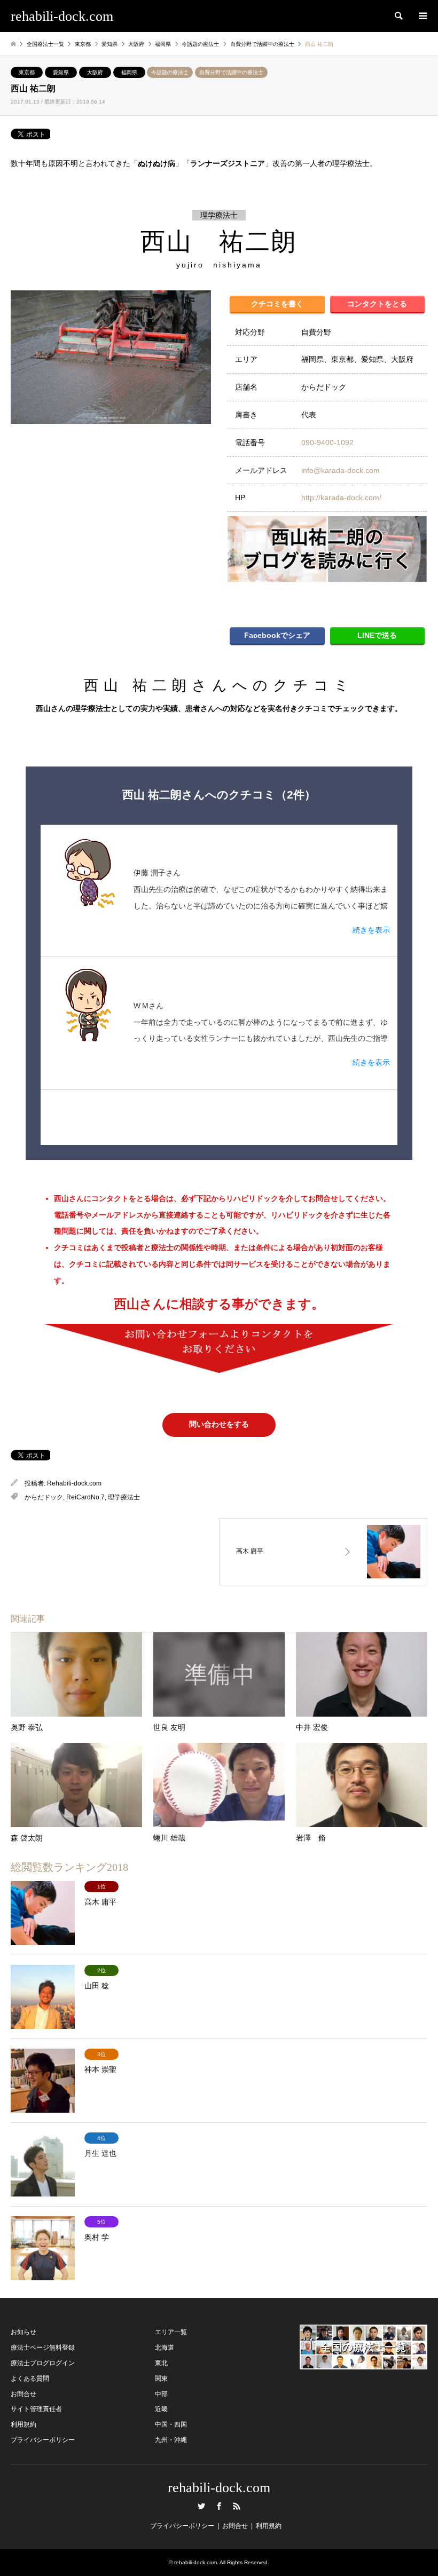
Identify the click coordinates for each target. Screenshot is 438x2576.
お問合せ (24, 2394)
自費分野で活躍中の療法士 (231, 72)
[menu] (422, 16)
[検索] (398, 16)
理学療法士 (124, 1497)
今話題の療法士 (170, 72)
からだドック (44, 1497)
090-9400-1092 (327, 442)
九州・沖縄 (171, 2440)
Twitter (201, 2506)
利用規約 (24, 2424)
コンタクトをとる (377, 304)
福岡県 (129, 72)
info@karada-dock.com (341, 470)
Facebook (219, 2506)
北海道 (165, 2348)
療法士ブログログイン (43, 2363)
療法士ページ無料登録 (43, 2348)
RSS (237, 2506)
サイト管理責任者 (36, 2409)
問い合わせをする (219, 1424)
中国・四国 (171, 2424)
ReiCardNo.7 (85, 1497)
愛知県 (61, 72)
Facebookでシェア (277, 635)
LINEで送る (377, 635)
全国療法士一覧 (45, 44)
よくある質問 (30, 2379)
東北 (161, 2363)
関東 (161, 2379)
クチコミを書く (277, 304)
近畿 (161, 2409)
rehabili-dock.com (219, 2488)
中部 (161, 2394)
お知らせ (24, 2332)
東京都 (27, 72)
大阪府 (95, 72)
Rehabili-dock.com (74, 1483)
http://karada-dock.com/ (341, 497)
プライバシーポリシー (43, 2440)
